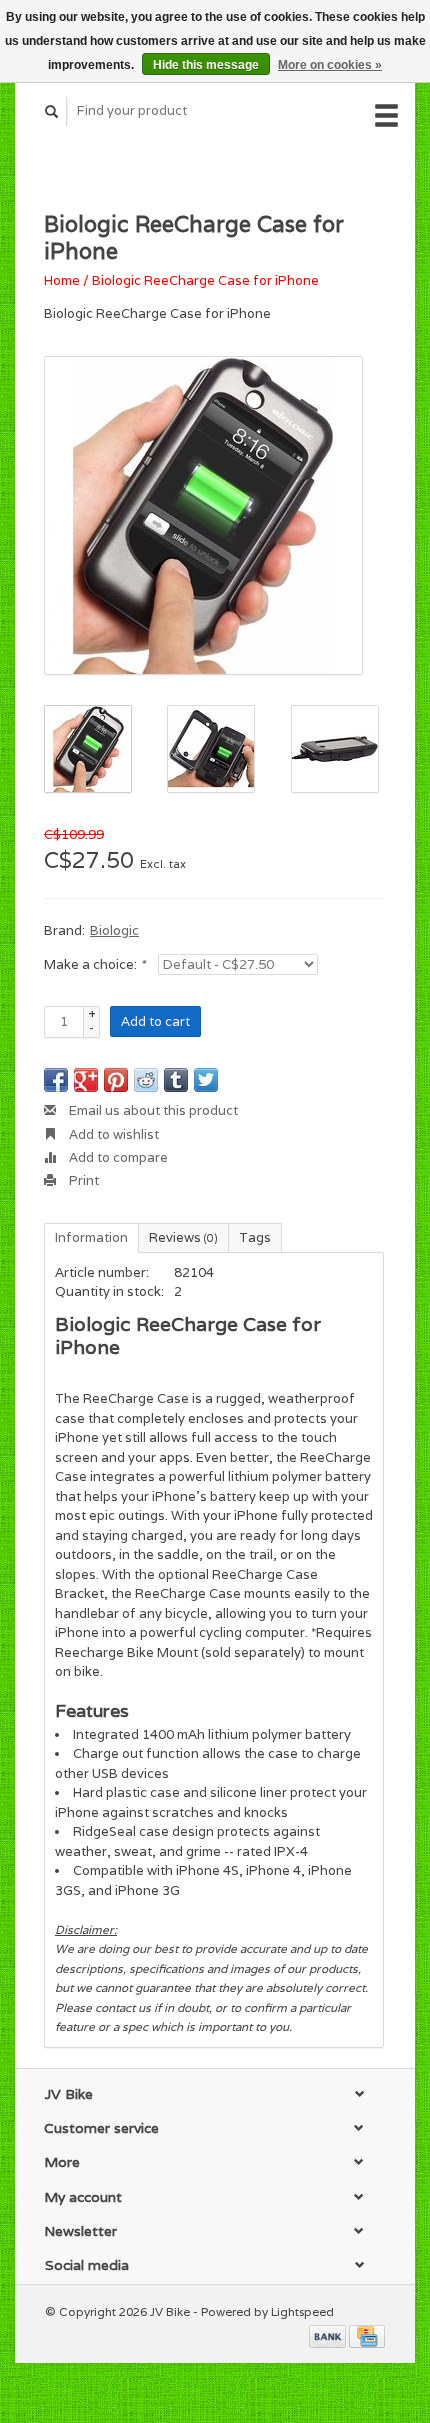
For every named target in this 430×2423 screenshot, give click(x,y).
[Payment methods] (329, 2334)
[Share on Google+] (86, 1080)
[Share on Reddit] (146, 1080)
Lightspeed (302, 2311)
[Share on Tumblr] (176, 1080)
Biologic (114, 930)
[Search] (52, 111)
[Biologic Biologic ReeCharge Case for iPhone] (203, 515)
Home (62, 280)
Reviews (183, 1237)
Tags (255, 1237)
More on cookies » (330, 65)
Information (91, 1237)
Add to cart (155, 1021)
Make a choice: (94, 964)
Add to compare (117, 1157)
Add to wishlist (112, 1134)
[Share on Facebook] (56, 1080)
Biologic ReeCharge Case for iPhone (205, 280)
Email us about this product (152, 1110)
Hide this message (206, 65)
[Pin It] (116, 1080)
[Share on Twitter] (206, 1080)
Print (82, 1180)
